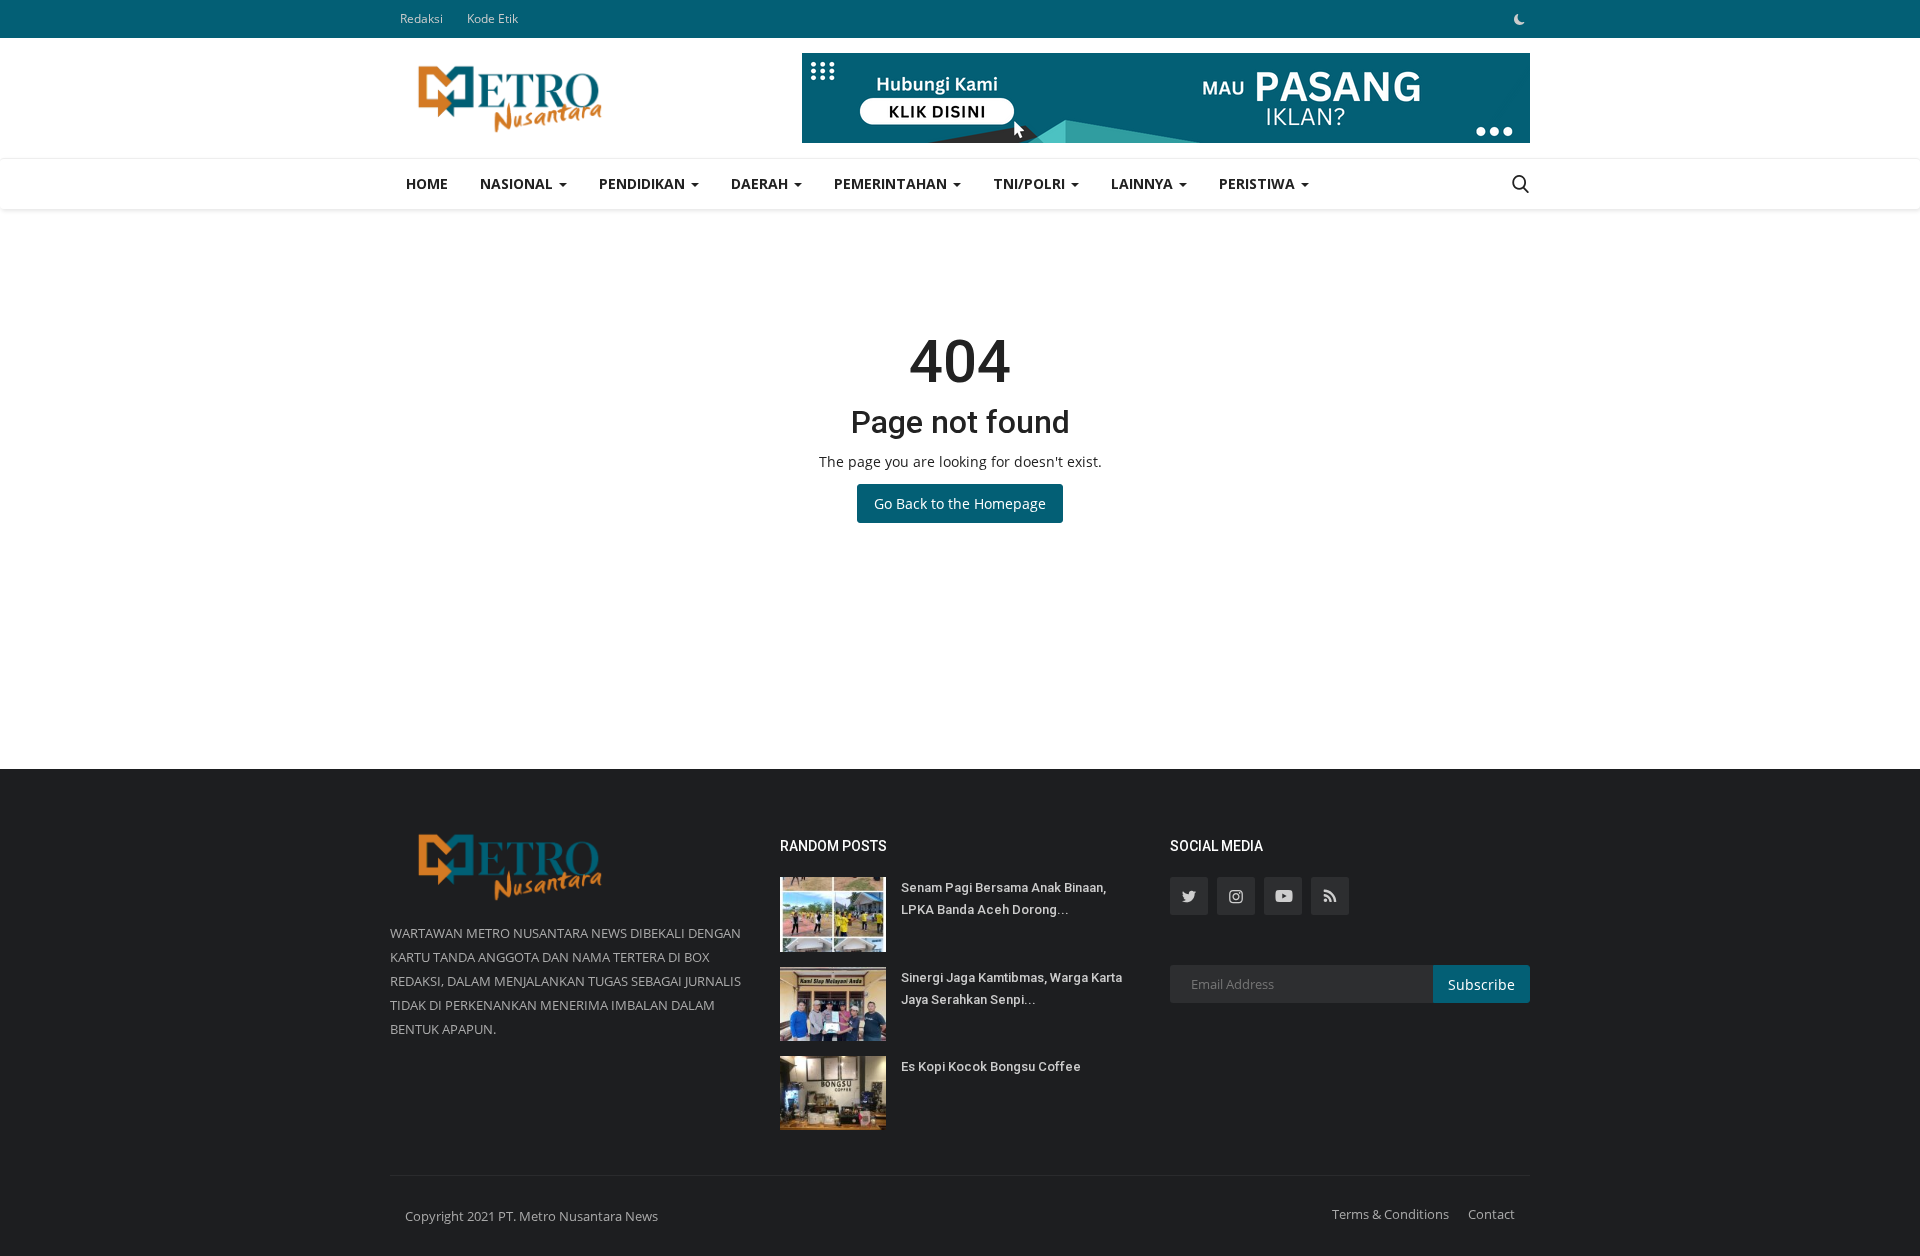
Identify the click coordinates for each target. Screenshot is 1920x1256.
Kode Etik (492, 18)
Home (427, 183)
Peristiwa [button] (1259, 183)
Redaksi (421, 18)
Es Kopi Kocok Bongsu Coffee (991, 1066)
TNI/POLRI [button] (1031, 183)
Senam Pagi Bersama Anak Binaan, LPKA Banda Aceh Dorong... (1003, 898)
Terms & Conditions (1390, 1214)
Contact (1491, 1214)
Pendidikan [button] (644, 183)
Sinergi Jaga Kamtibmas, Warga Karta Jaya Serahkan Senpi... (1011, 988)
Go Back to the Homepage (960, 503)
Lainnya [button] (1144, 183)
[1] (1519, 19)
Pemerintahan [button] (892, 183)
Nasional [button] (518, 183)
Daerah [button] (761, 183)
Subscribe (1481, 984)
